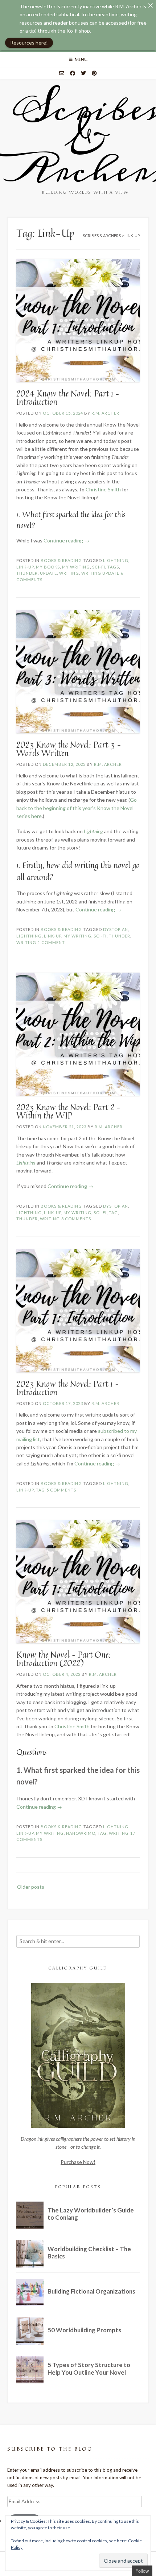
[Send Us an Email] (62, 73)
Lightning (116, 560)
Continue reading (66, 540)
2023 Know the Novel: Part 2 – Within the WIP (68, 1111)
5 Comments (61, 1490)
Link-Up (25, 567)
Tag (113, 1213)
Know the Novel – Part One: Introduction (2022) (63, 1659)
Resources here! (29, 43)
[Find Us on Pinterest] (94, 73)
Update (48, 573)
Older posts (31, 1887)
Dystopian (116, 929)
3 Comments (76, 1219)
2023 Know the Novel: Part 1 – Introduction (67, 1388)
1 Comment (51, 942)
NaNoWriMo (81, 1833)
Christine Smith (103, 489)
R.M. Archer (105, 413)
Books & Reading (61, 560)
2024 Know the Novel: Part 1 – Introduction (68, 398)
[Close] (151, 5)
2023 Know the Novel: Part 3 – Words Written (69, 749)
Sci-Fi (99, 567)
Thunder (27, 573)
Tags (113, 567)
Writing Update (100, 573)
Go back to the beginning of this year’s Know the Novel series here (77, 808)
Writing (69, 573)
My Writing (76, 567)
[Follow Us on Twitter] (83, 73)
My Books (48, 567)
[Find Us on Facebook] (73, 73)
